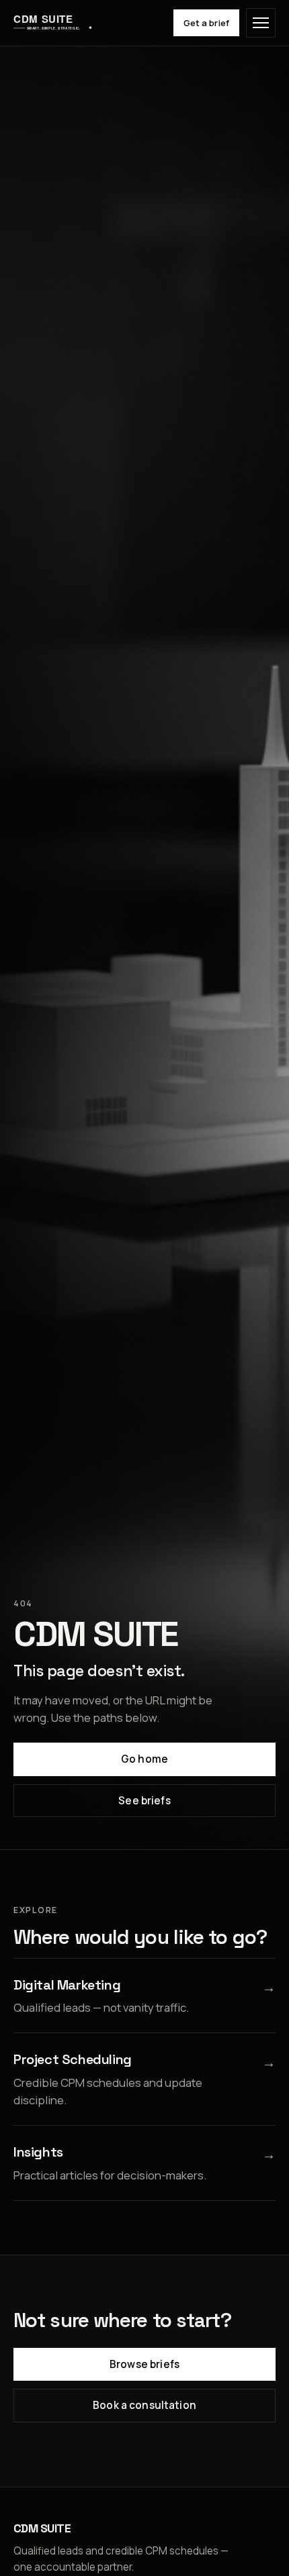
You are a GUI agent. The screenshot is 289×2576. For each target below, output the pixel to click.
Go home (144, 1759)
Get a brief (206, 23)
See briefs (144, 1801)
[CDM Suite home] (53, 23)
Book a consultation (144, 2405)
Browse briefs (144, 2364)
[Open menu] (261, 23)
